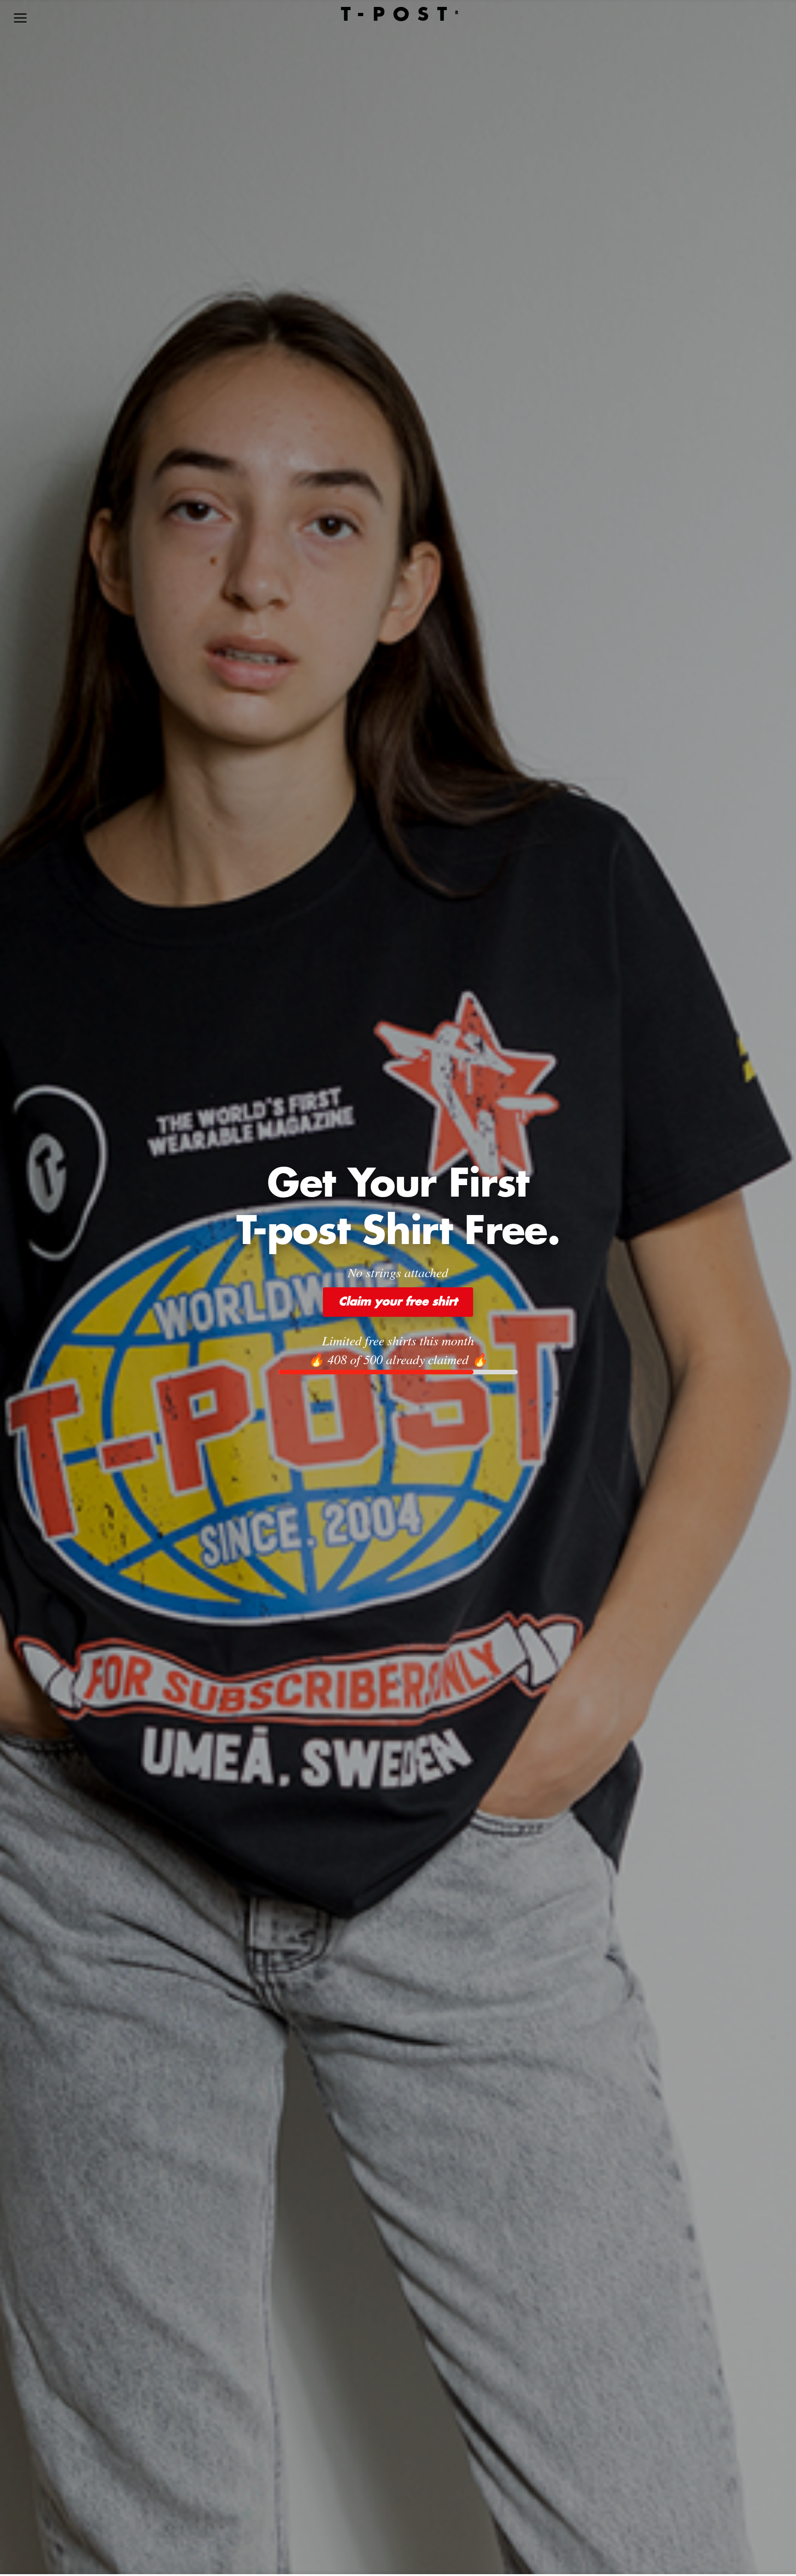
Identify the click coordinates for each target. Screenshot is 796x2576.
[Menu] (20, 18)
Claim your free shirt (398, 1302)
